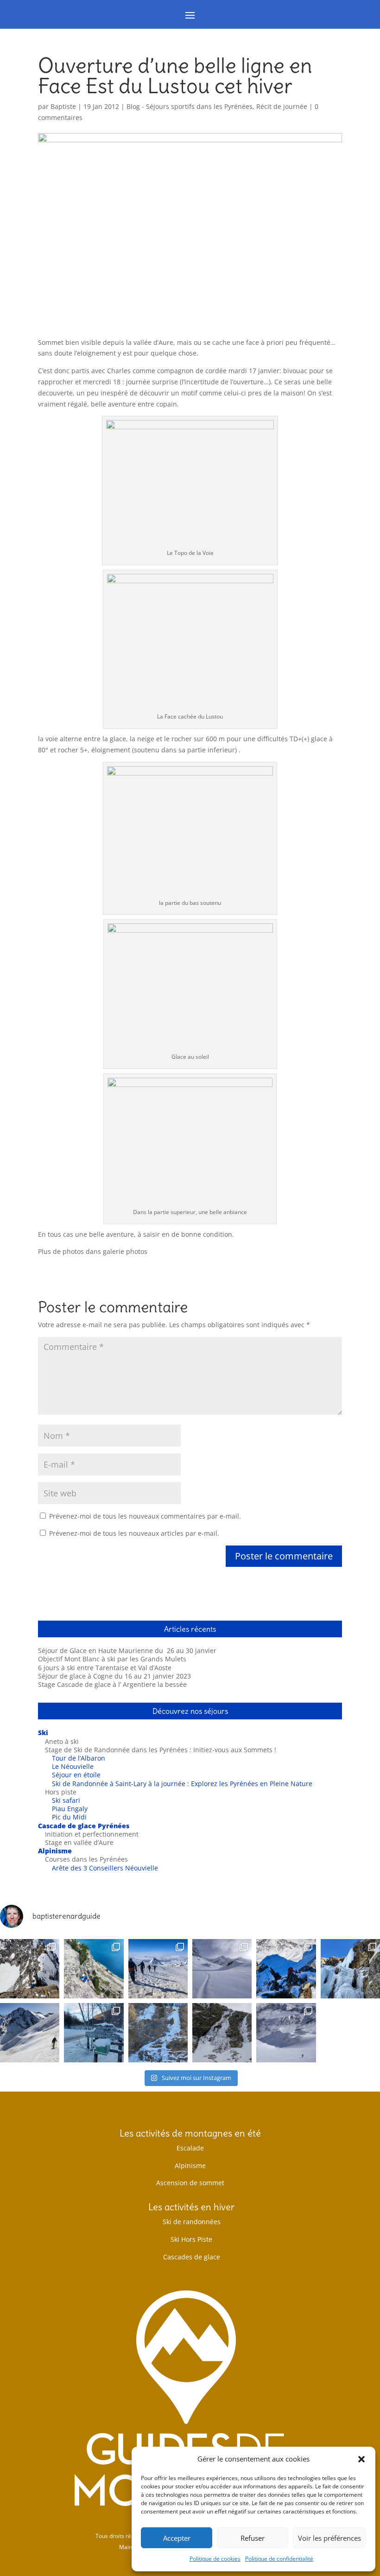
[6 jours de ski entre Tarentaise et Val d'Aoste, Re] (222, 1969)
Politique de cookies (215, 2559)
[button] (361, 2459)
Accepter (177, 2538)
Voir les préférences (329, 2538)
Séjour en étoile (76, 1775)
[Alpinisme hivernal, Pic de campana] (286, 1969)
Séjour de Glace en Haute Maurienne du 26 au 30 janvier (127, 1651)
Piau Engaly (70, 1809)
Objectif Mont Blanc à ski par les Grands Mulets (112, 1659)
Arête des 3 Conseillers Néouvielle (105, 1868)
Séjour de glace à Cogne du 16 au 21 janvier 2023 (114, 1676)
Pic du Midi (69, 1817)
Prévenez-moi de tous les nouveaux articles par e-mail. (134, 1533)
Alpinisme (55, 1851)
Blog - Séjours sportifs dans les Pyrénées (190, 106)
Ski (43, 1733)
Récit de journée (282, 106)
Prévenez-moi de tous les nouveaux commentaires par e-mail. (145, 1516)
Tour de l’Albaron (79, 1758)
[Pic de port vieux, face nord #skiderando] (286, 2033)
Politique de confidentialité (279, 2559)
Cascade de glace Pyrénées (84, 1826)
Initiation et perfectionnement (92, 1834)
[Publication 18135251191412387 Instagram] (30, 1969)
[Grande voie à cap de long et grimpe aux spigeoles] (94, 1969)
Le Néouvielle (73, 1766)
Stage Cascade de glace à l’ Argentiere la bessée (112, 1684)
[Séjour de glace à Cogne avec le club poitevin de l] (350, 1969)
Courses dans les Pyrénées (86, 1859)
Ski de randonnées (192, 2222)
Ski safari (66, 1800)
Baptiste (63, 106)
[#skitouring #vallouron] (30, 2033)
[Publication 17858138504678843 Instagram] (222, 2033)
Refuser (253, 2538)
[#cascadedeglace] (94, 2033)
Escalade (190, 2148)
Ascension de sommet (190, 2183)
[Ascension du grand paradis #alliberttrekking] (158, 1969)
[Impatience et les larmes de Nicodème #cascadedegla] (158, 2033)
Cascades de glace (192, 2257)
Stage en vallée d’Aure (79, 1842)
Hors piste (61, 1792)
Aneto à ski (62, 1741)
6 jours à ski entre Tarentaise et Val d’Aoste (105, 1668)
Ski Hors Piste (191, 2239)
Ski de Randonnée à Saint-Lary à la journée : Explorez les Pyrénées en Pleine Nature (182, 1784)
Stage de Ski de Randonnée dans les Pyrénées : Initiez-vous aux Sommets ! (161, 1750)
